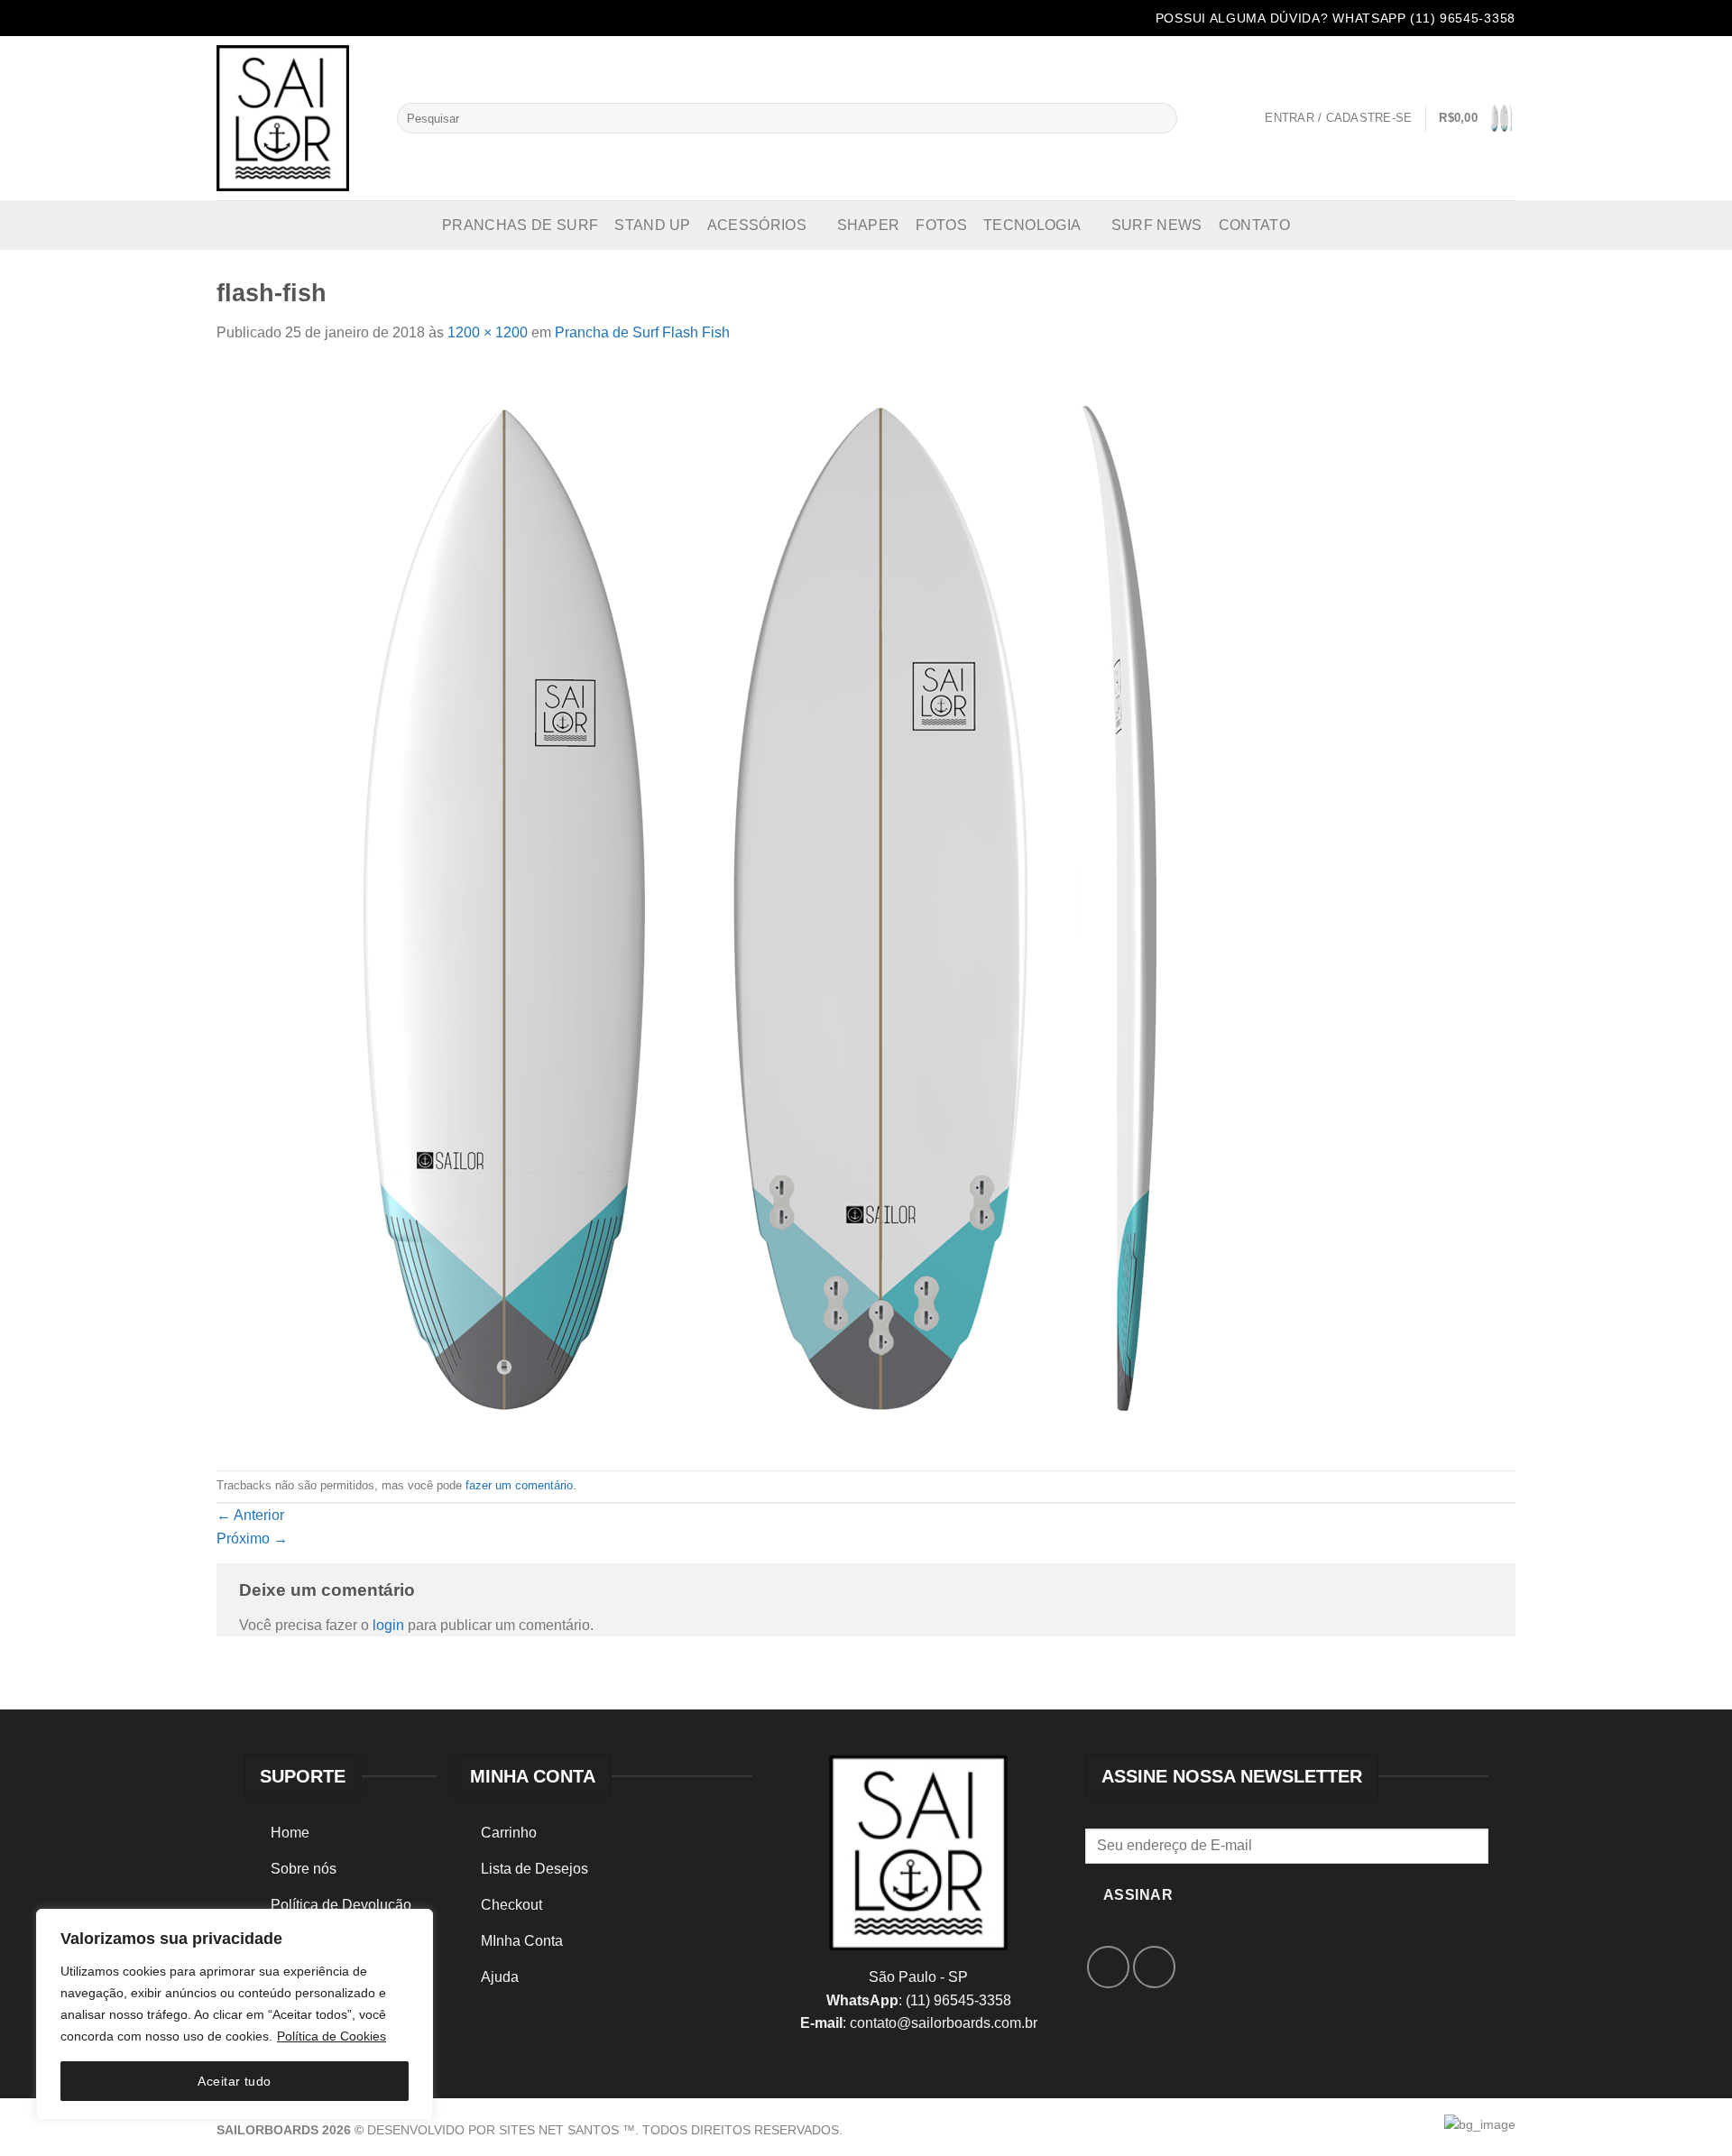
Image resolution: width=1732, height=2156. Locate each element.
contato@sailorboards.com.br (944, 2023)
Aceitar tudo (234, 2081)
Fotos (941, 225)
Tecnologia (1032, 225)
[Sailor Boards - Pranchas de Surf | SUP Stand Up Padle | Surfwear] (293, 118)
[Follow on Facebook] (229, 20)
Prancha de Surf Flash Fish (642, 332)
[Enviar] (1160, 118)
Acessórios (757, 225)
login (388, 1625)
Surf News (1157, 225)
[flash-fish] (758, 906)
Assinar (1138, 1895)
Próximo (252, 1539)
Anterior (250, 1515)
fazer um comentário (519, 1485)
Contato (1254, 225)
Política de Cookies (332, 2036)
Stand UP (653, 225)
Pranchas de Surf (520, 225)
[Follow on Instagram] (253, 20)
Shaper (869, 225)
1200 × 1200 (488, 332)
